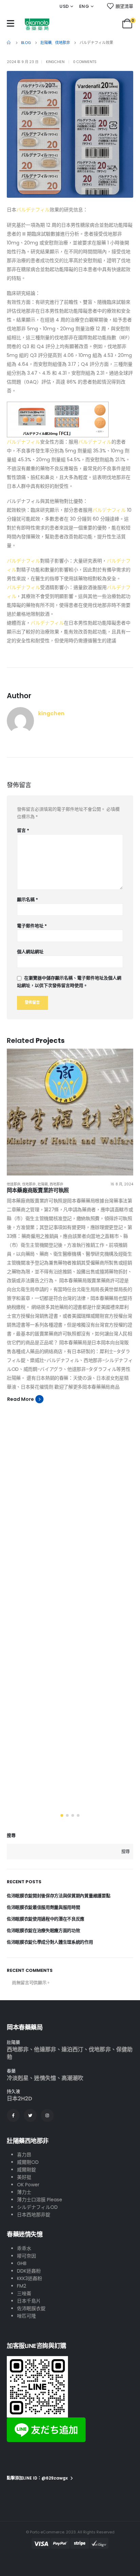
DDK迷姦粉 (29, 2271)
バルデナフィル (33, 210)
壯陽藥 (43, 1184)
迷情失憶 (45, 2078)
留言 (23, 830)
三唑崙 (24, 2293)
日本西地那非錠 (34, 2215)
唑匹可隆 (27, 2316)
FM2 (22, 2286)
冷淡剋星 (18, 2078)
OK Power (28, 2185)
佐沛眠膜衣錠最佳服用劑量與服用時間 (43, 1907)
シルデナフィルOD (37, 2207)
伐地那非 (29, 1184)
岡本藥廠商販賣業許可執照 (38, 1190)
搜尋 (11, 1836)
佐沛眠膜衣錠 (31, 2308)
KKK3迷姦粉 (30, 2278)
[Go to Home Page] (9, 43)
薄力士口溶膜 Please (40, 2200)
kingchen (55, 62)
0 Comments (85, 62)
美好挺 (24, 2177)
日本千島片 (29, 2301)
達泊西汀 (72, 2049)
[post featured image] (70, 1112)
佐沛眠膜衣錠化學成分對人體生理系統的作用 (50, 1942)
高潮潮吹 (72, 2078)
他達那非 (14, 1184)
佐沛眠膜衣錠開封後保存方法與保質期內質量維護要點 (58, 1896)
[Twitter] (30, 2115)
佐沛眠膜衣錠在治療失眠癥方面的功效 (43, 1930)
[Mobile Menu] (11, 23)
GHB (22, 2263)
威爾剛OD (28, 2162)
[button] (62, 1815)
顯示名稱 (28, 900)
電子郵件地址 (32, 926)
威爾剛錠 (27, 2170)
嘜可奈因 (27, 2256)
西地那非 (56, 1184)
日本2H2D (20, 2099)
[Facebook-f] (13, 2115)
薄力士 (24, 2192)
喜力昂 (24, 2155)
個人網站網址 (30, 952)
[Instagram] (47, 2115)
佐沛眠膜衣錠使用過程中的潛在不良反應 (46, 1919)
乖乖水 (24, 2248)
